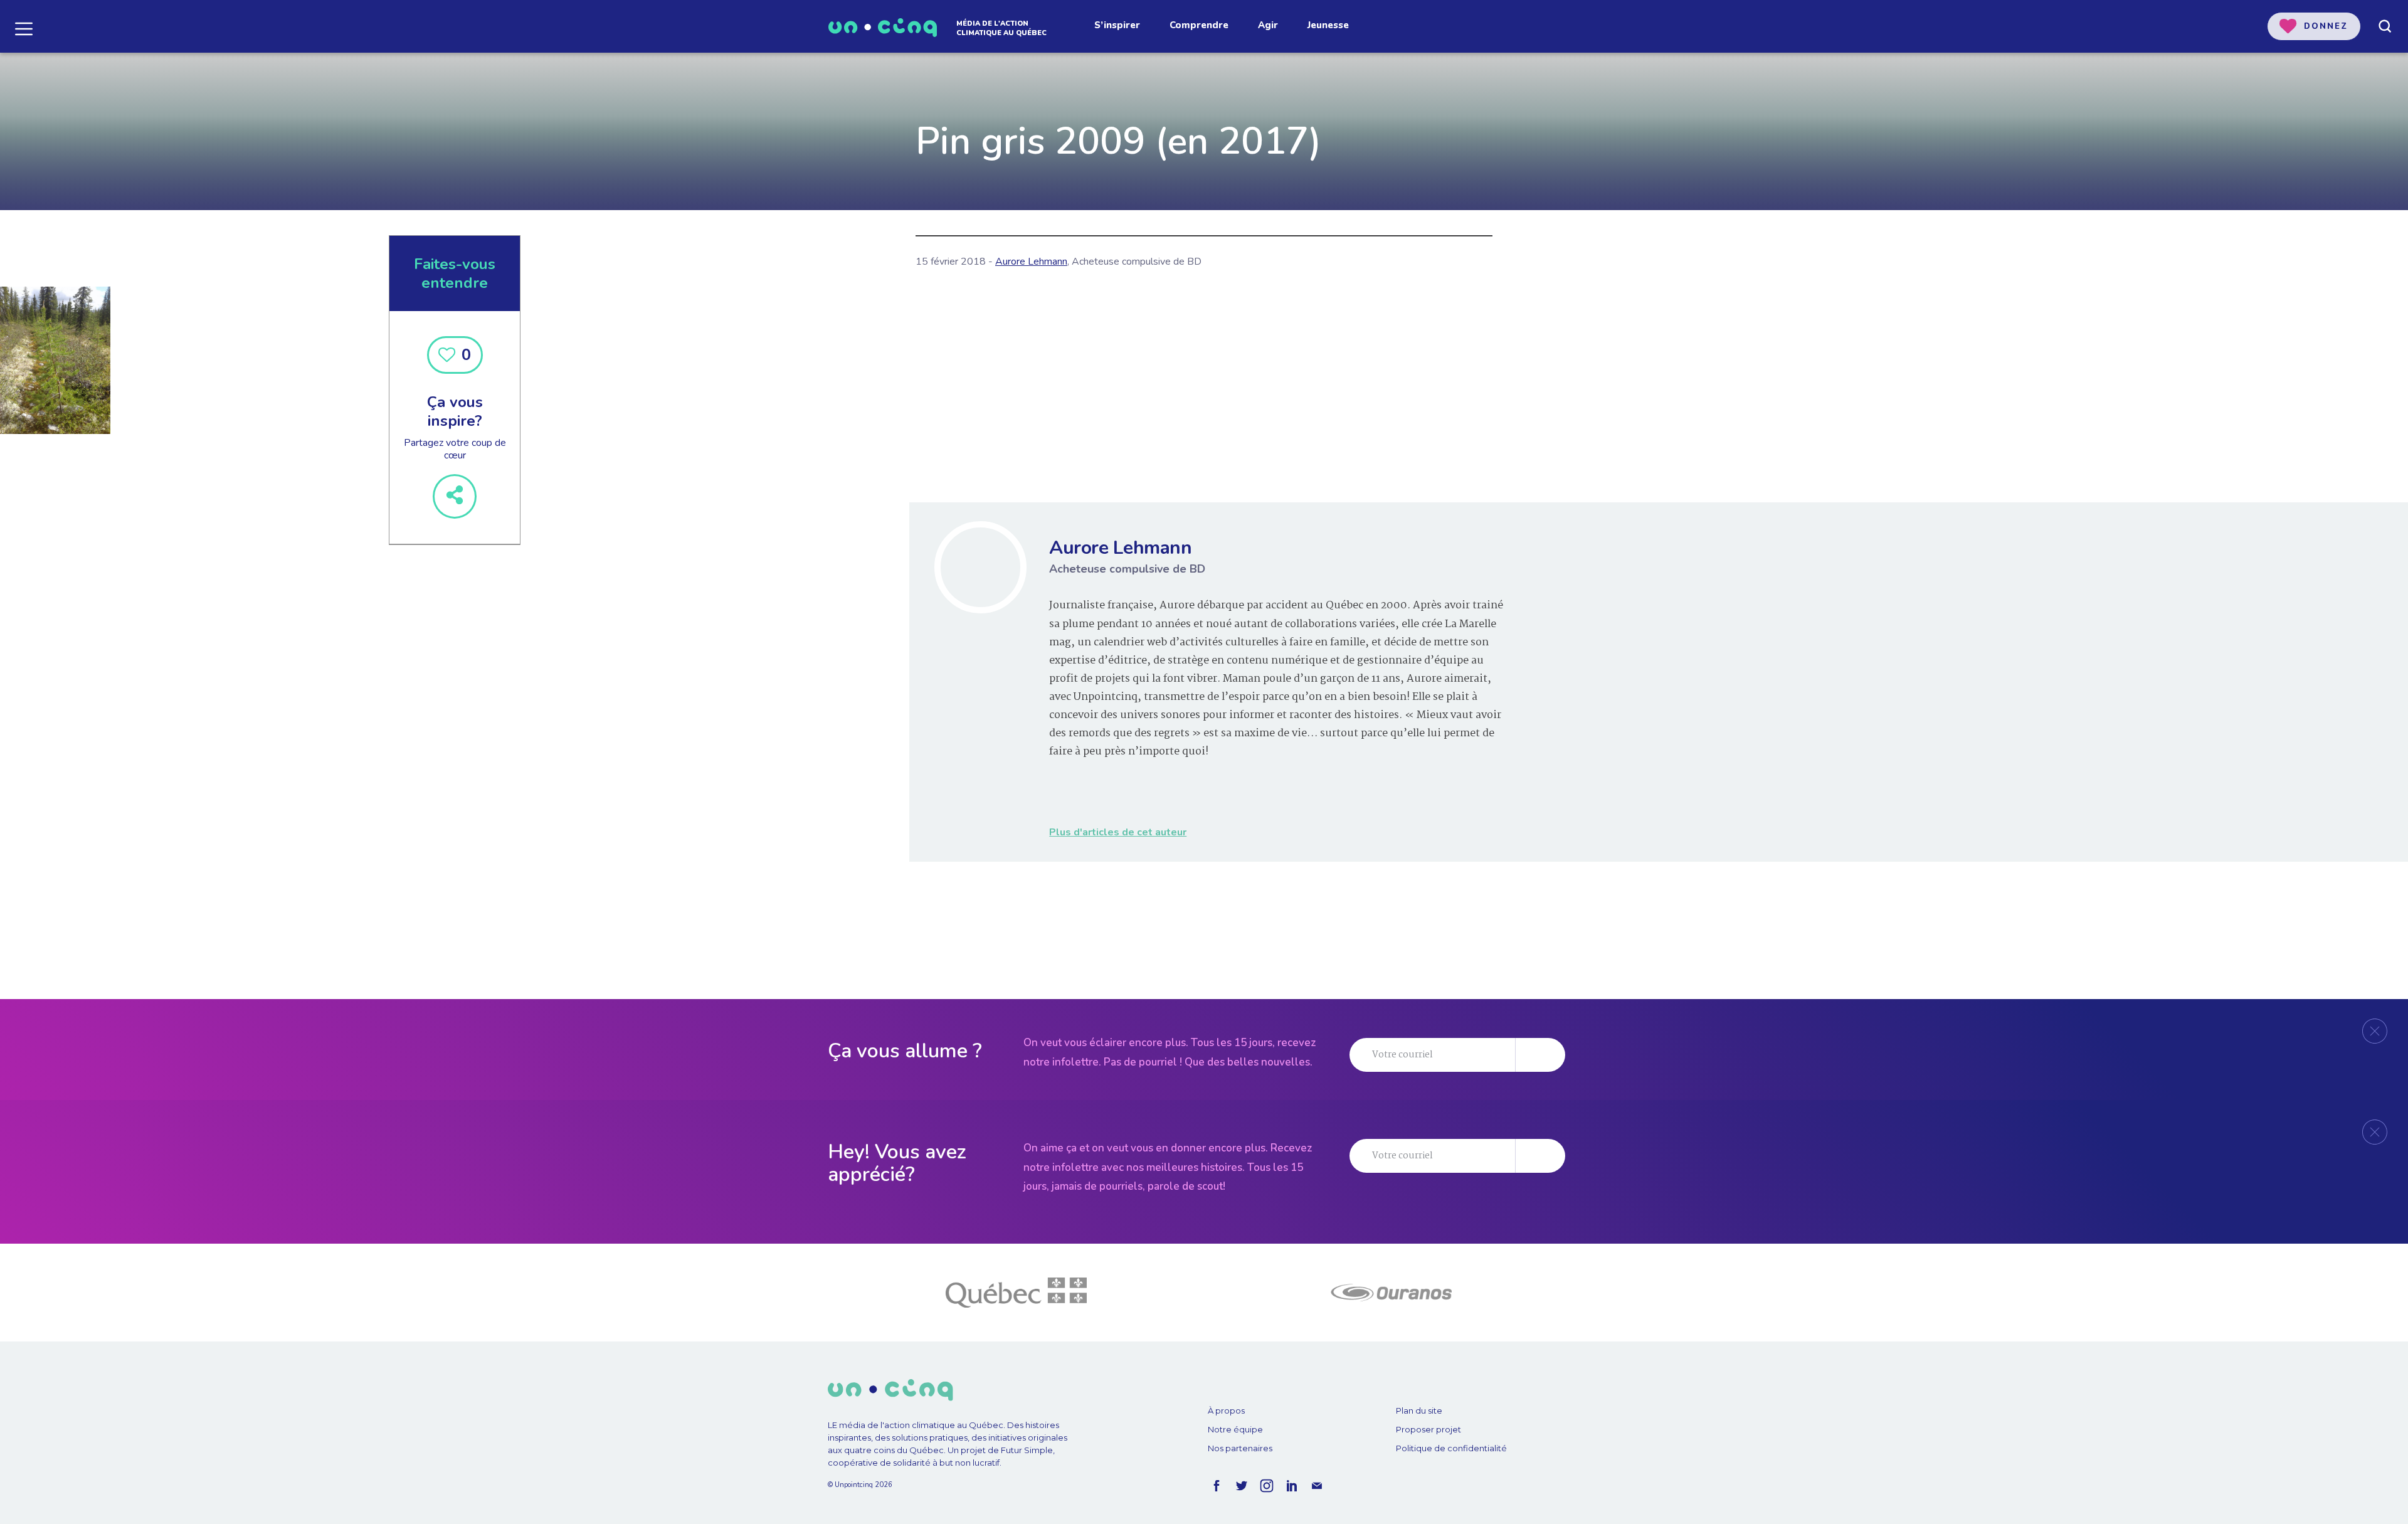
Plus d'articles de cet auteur (1118, 832)
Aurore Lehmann (1031, 262)
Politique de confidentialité (1451, 1448)
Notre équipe (1235, 1429)
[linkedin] (1292, 1486)
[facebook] (1217, 1486)
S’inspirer (1117, 25)
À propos (1226, 1410)
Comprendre (1199, 25)
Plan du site (1419, 1410)
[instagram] (1267, 1486)
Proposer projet (1428, 1429)
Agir (1268, 25)
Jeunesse (1328, 25)
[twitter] (1242, 1486)
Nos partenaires (1240, 1448)
